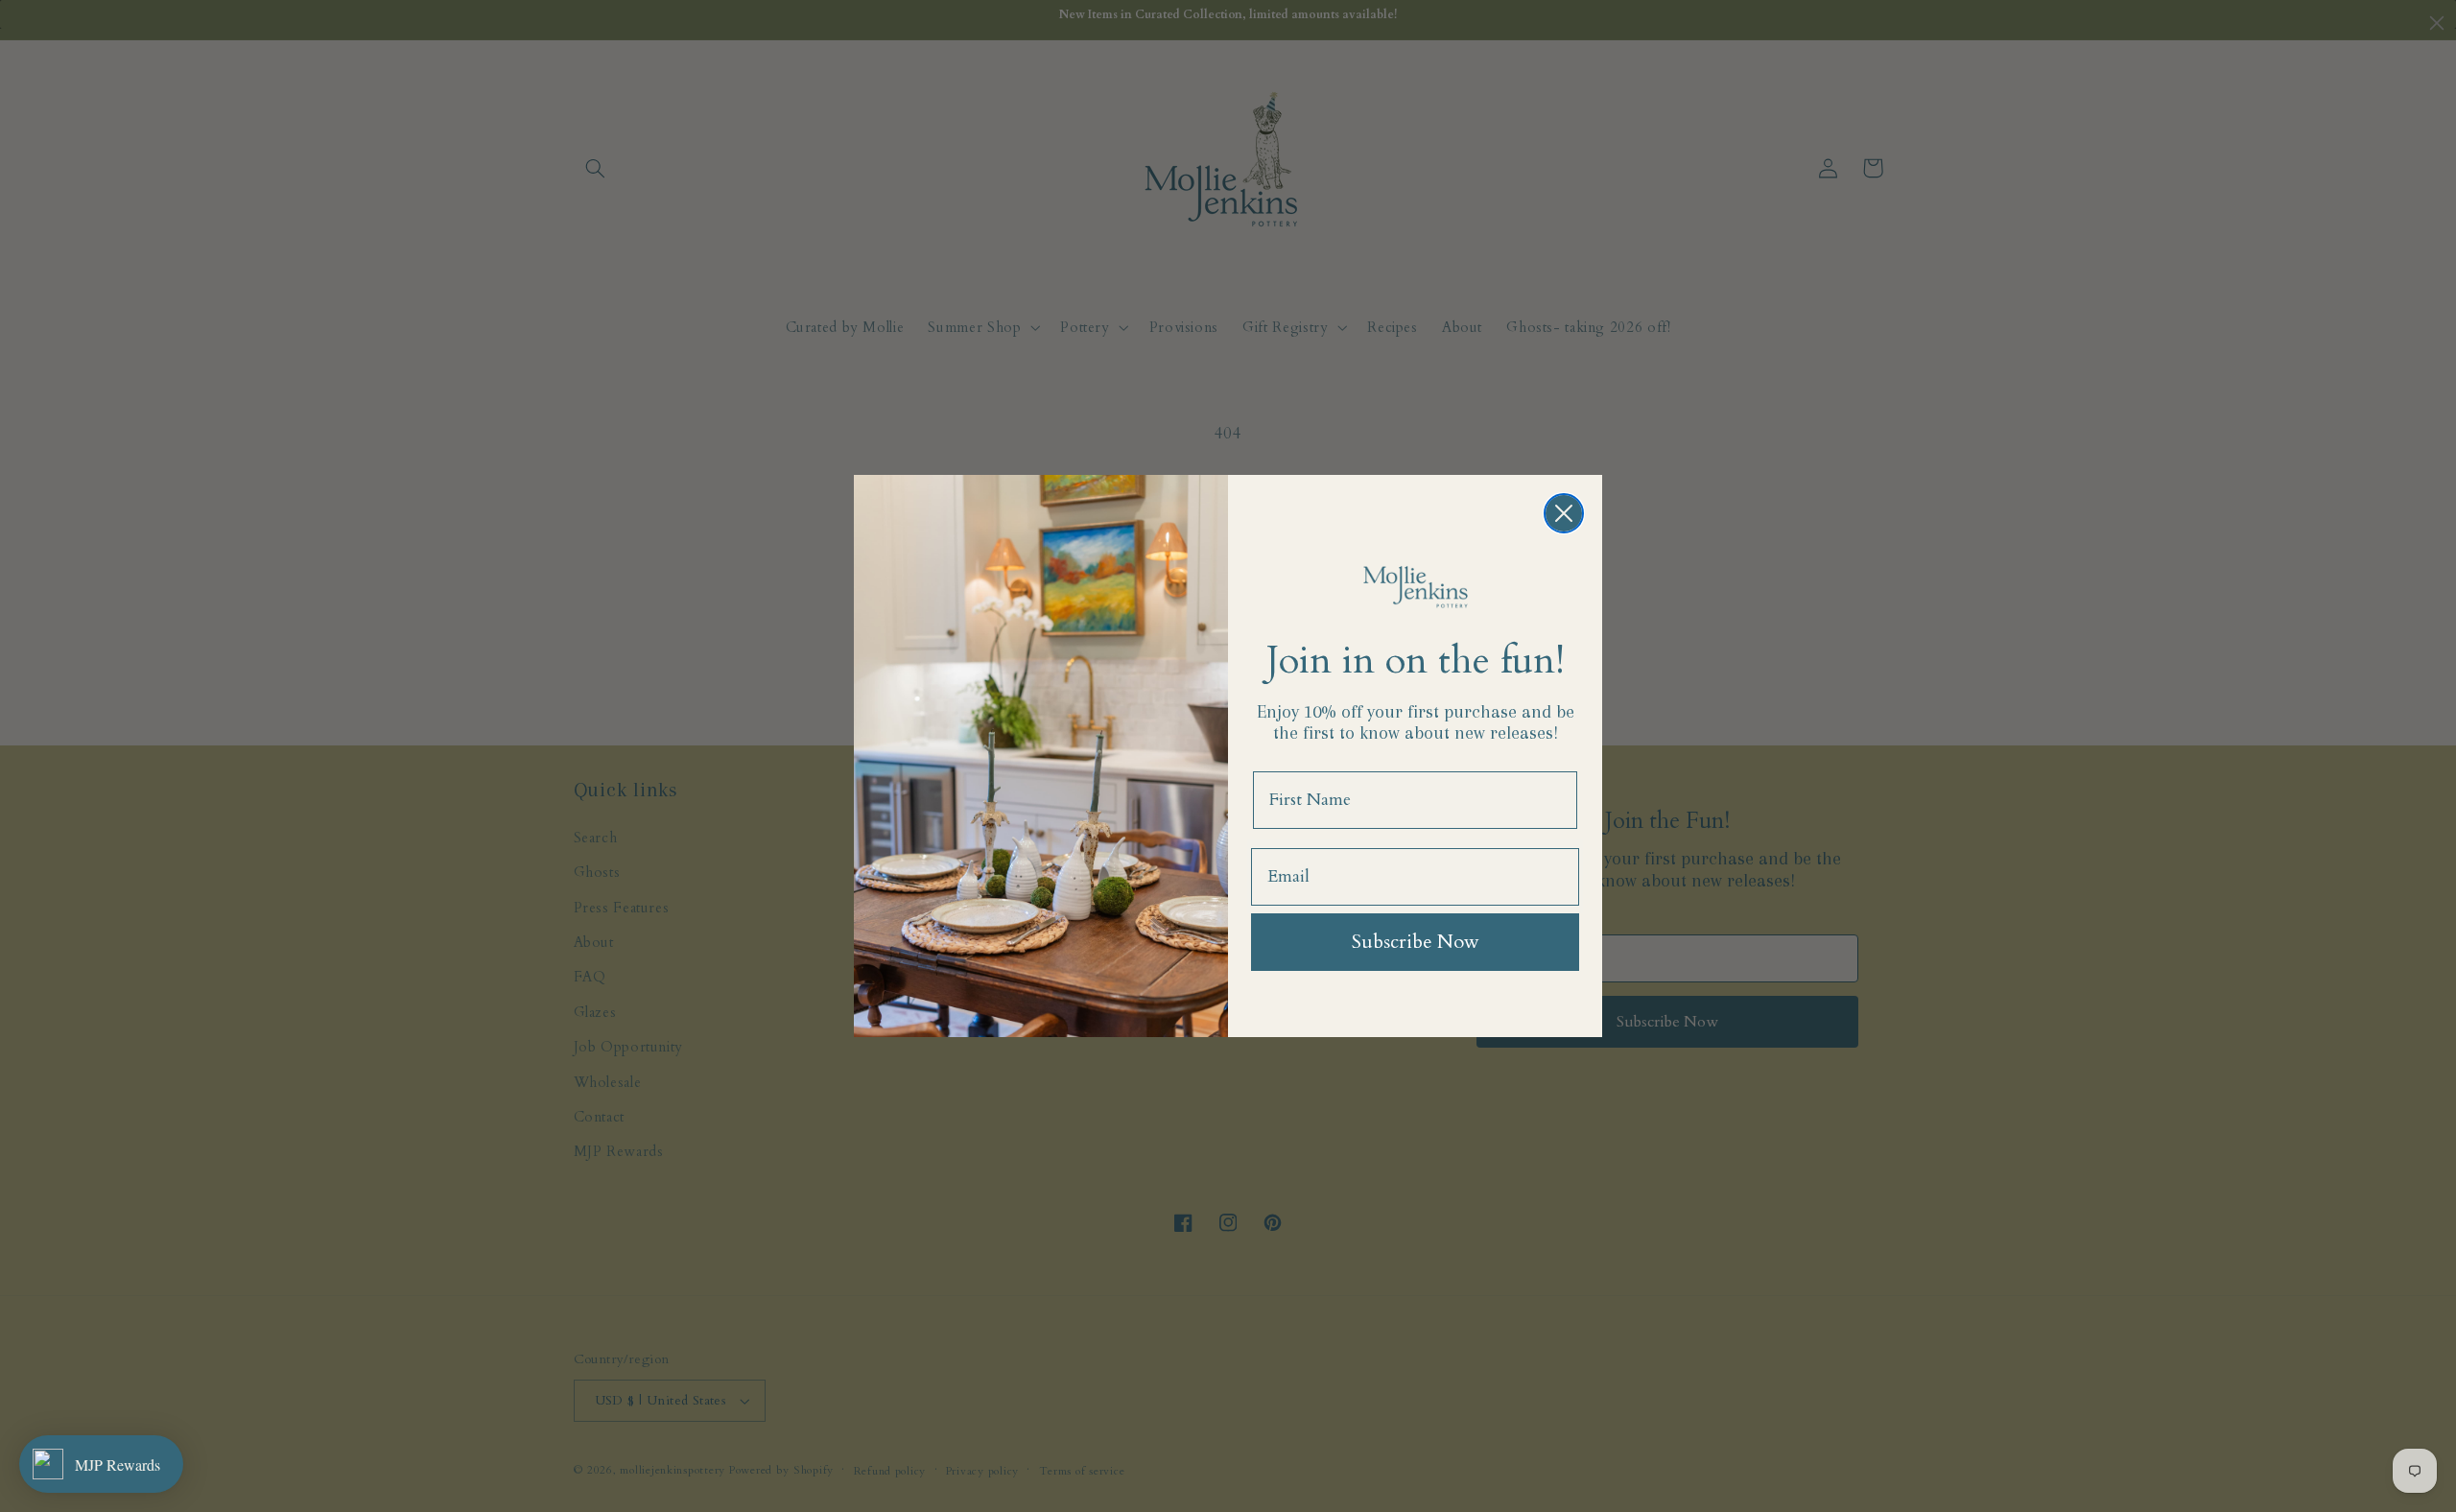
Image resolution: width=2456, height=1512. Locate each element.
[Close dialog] (1564, 513)
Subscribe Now (1416, 942)
